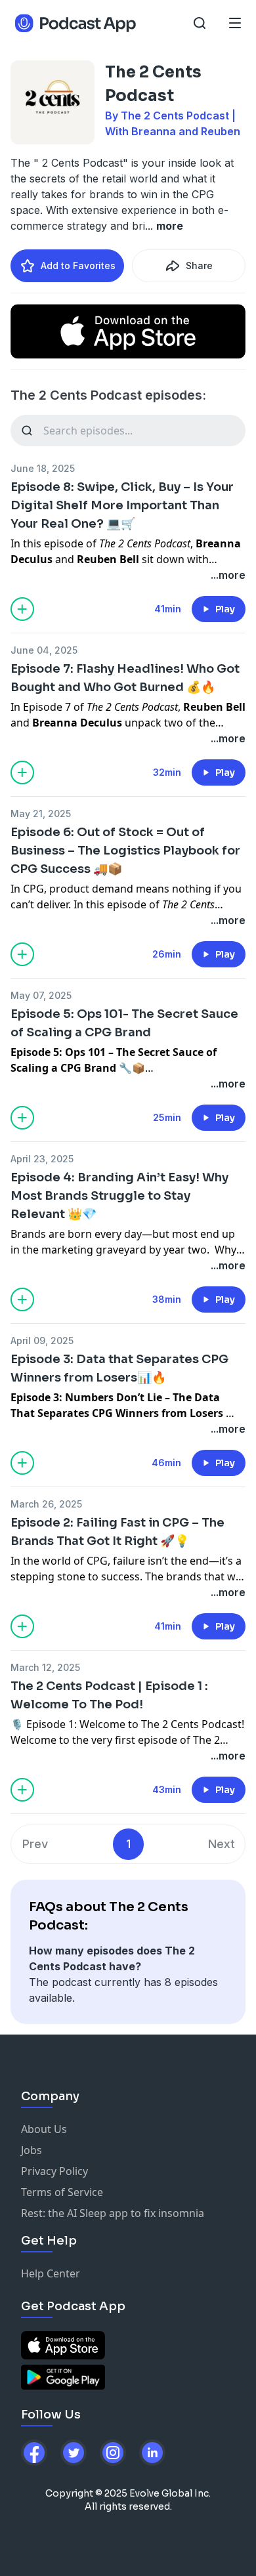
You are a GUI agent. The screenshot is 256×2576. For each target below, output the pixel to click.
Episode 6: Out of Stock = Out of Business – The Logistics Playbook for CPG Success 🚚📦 (125, 851)
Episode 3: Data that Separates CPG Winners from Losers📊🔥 (119, 1368)
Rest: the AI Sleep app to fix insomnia (113, 2213)
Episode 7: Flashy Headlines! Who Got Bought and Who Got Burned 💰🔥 (125, 678)
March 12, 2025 (45, 1667)
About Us (44, 2129)
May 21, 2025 (41, 813)
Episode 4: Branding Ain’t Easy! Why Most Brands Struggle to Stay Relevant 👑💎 (119, 1196)
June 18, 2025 (43, 468)
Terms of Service (62, 2192)
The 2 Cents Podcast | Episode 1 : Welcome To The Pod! (109, 1695)
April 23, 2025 (42, 1159)
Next (222, 1844)
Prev (35, 1844)
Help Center (51, 2273)
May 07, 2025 (41, 995)
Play (225, 609)
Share (199, 265)
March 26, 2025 (46, 1504)
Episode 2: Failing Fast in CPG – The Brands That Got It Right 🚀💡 (117, 1532)
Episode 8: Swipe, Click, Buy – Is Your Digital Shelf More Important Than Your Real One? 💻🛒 (122, 505)
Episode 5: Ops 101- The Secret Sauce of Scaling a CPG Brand (124, 1023)
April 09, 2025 (42, 1341)
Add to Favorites (78, 265)
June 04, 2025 (44, 650)
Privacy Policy (54, 2171)
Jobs (32, 2150)
